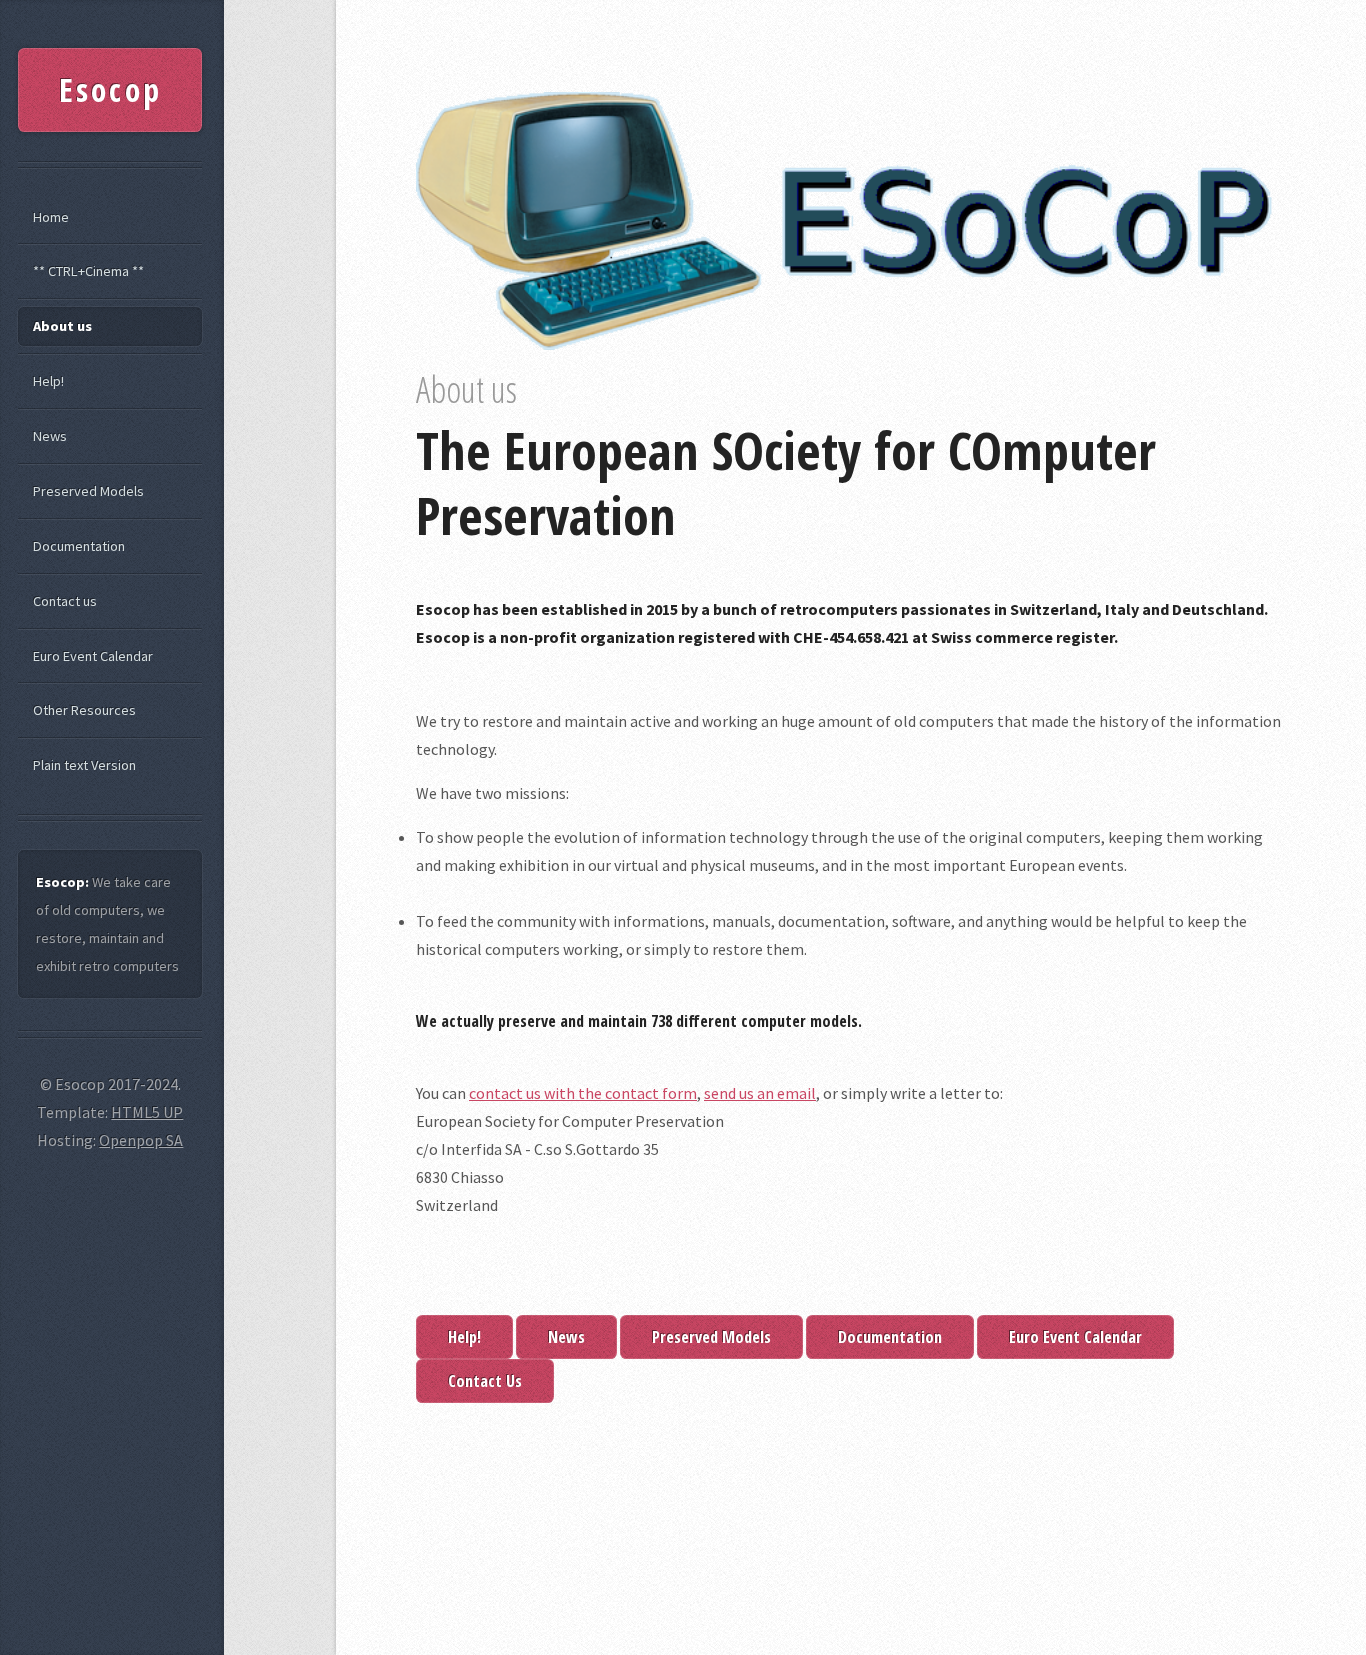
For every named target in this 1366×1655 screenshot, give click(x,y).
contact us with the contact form (583, 1093)
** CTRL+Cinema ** (88, 271)
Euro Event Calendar (1075, 1337)
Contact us (65, 601)
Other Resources (84, 710)
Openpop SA (141, 1140)
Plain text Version (84, 765)
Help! (464, 1337)
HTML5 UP (147, 1112)
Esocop (110, 89)
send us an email (760, 1093)
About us (62, 326)
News (566, 1337)
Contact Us (485, 1381)
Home (51, 217)
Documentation (890, 1337)
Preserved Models (711, 1337)
